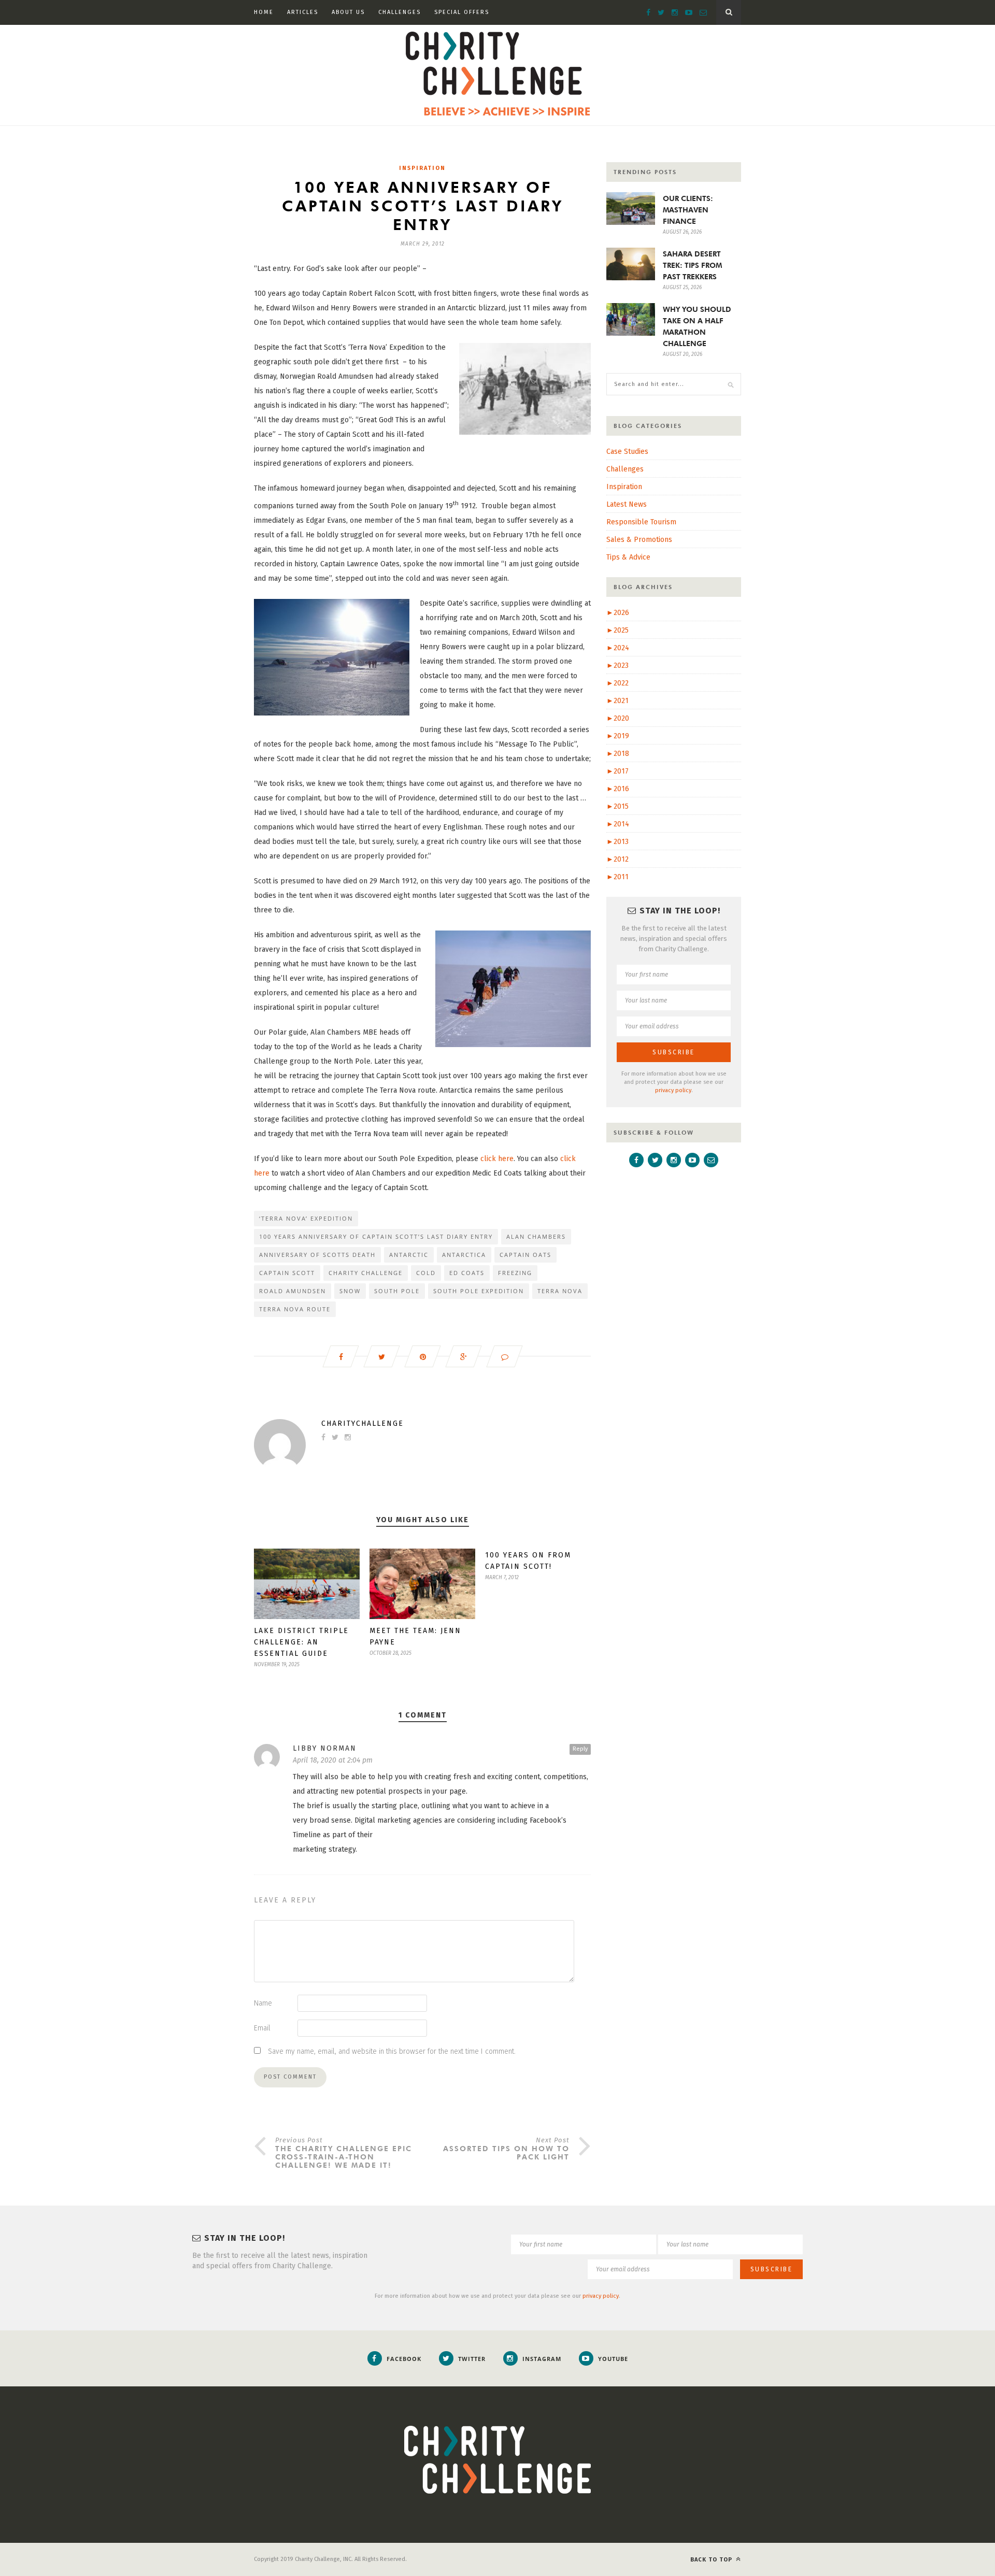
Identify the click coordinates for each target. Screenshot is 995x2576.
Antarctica (464, 1255)
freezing (515, 1273)
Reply (580, 1749)
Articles (303, 12)
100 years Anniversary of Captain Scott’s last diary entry (376, 1236)
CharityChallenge (363, 1423)
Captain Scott (287, 1273)
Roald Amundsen (293, 1291)
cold (426, 1273)
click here (497, 1159)
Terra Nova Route (295, 1309)
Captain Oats (525, 1255)
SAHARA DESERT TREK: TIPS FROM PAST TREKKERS (692, 265)
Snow (350, 1291)
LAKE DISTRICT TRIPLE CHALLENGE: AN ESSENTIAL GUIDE (301, 1642)
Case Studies (627, 452)
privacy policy (673, 1090)
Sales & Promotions (639, 540)
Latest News (627, 504)
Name (263, 2003)
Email (262, 2028)
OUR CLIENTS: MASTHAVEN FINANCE (688, 210)
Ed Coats (467, 1273)
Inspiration (422, 168)
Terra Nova (560, 1291)
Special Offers (462, 12)
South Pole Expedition (479, 1291)
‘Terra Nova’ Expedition (306, 1218)
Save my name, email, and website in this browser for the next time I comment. (392, 2051)
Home (264, 12)
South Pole (397, 1291)
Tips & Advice (628, 557)
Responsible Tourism (641, 522)
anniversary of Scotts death (317, 1255)
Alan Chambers (536, 1236)
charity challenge (366, 1273)
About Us (348, 12)
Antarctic (409, 1255)
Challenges (400, 12)
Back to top (712, 2560)
